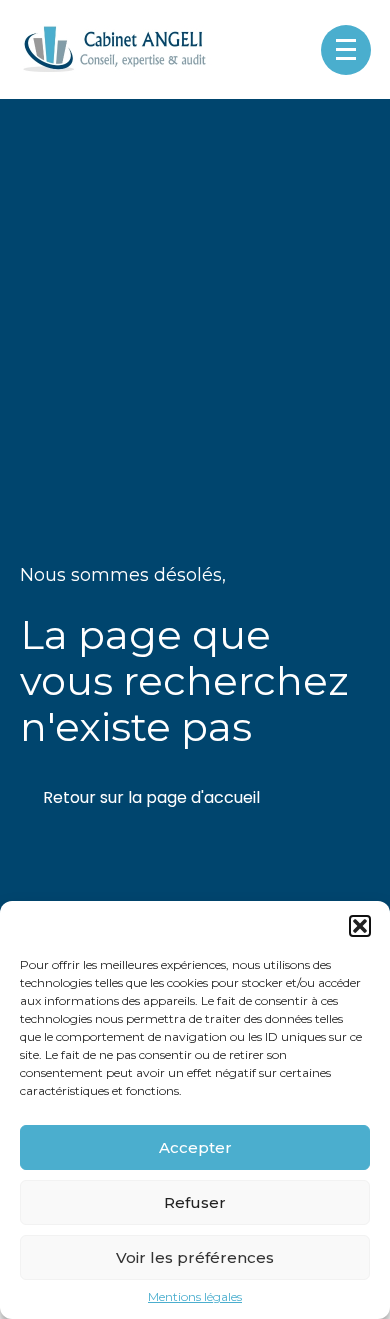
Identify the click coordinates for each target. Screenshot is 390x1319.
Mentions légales (195, 1297)
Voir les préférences (195, 1257)
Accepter (195, 1147)
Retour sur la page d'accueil (151, 797)
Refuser (195, 1202)
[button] (360, 926)
